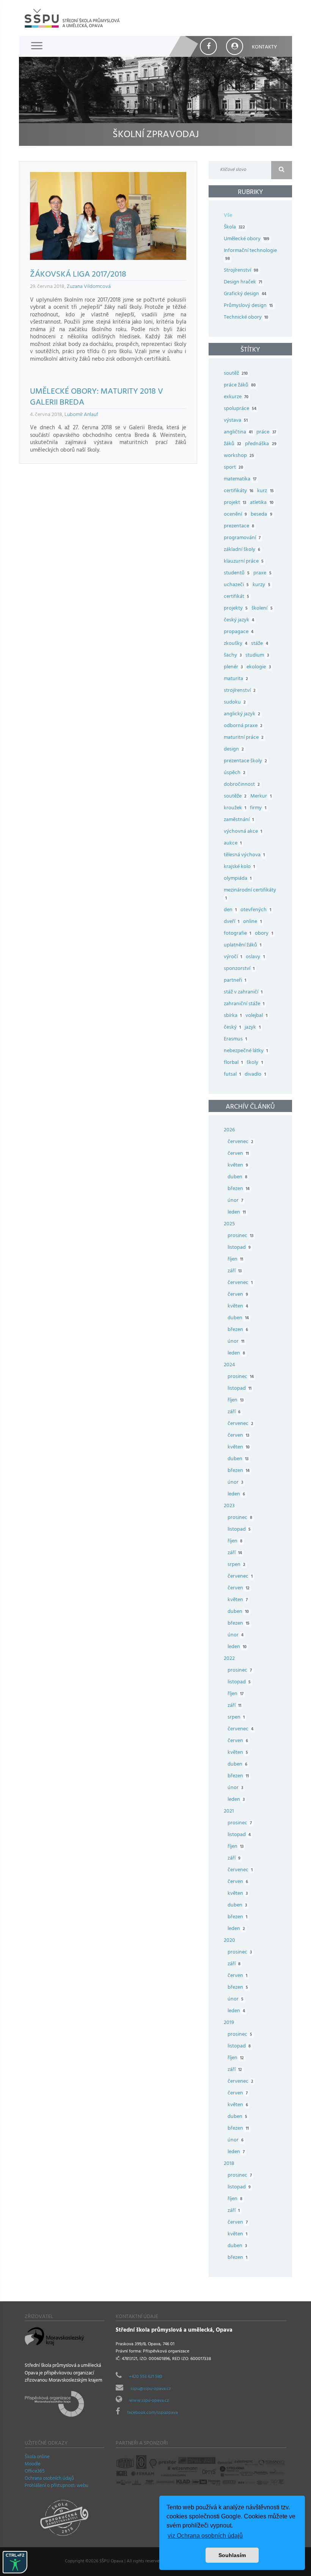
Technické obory (246, 318)
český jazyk (239, 620)
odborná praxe (243, 726)
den (230, 910)
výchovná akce (243, 832)
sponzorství (239, 969)
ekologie (258, 667)
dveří (232, 922)
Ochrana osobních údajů (49, 2479)
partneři (235, 981)
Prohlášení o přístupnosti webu (57, 2486)
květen (238, 1166)
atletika (262, 503)
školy (254, 1063)
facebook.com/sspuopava (152, 2413)
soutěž (236, 374)
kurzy (261, 585)
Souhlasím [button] (232, 2555)
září (235, 1271)
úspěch (235, 773)
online (252, 922)
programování (242, 538)
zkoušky (236, 644)
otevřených (256, 910)
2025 (229, 1224)
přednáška (261, 444)
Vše (228, 216)
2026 (229, 1130)
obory (264, 934)
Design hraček (243, 282)
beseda (261, 515)
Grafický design (245, 294)
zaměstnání (239, 820)
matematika (240, 479)
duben (237, 1177)
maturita (236, 679)
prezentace (239, 526)
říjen (235, 1260)
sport (233, 468)
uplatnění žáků (243, 945)
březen (239, 1189)
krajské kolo (239, 867)
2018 (229, 2164)
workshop (239, 456)
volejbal (256, 1016)
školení (262, 609)
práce (266, 432)
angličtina (238, 432)
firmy (258, 808)
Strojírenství (241, 271)
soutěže (235, 797)
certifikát (236, 597)
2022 (229, 1659)
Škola (234, 228)
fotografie (237, 934)
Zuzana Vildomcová (89, 287)
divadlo (255, 1075)
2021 (229, 1812)
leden (237, 1213)
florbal (233, 1063)
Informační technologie (250, 255)
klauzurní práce (244, 562)
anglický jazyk (242, 714)
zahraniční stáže (244, 1004)
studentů (237, 573)
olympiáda (238, 879)
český (232, 1028)
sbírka (233, 1016)
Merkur (261, 797)
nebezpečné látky (246, 1051)
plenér (233, 667)
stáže (259, 644)
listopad (239, 1248)
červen (238, 1154)
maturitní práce (244, 738)
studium (257, 656)
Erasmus (235, 1039)
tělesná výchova (244, 855)
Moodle (33, 2465)
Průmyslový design (248, 306)
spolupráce (240, 409)
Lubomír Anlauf (81, 415)
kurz (265, 491)
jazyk (252, 1028)
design (234, 750)
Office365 (35, 2472)
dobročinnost (242, 785)
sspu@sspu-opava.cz (151, 2389)
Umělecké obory (247, 239)
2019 (229, 2023)
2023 (229, 1506)
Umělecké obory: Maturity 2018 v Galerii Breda (97, 398)
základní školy (242, 550)
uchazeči (236, 585)
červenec (240, 1142)
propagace (239, 632)
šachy (233, 656)
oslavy (255, 957)
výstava (236, 421)
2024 (229, 1365)
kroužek (235, 808)
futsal (232, 1075)
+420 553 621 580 (146, 2377)
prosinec (240, 1236)
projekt (235, 503)
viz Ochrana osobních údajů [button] (205, 2536)
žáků (232, 444)
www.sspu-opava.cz (149, 2401)
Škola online (37, 2457)
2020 (229, 1941)
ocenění (235, 515)
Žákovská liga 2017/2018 (78, 275)
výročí (233, 957)
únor (235, 1201)
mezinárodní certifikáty (250, 895)
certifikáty (239, 491)
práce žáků (240, 386)
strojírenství (240, 691)
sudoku (235, 703)
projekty (236, 609)
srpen (236, 1565)
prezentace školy (245, 761)
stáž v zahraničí (243, 992)
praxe (262, 573)
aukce (233, 844)
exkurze (236, 397)
